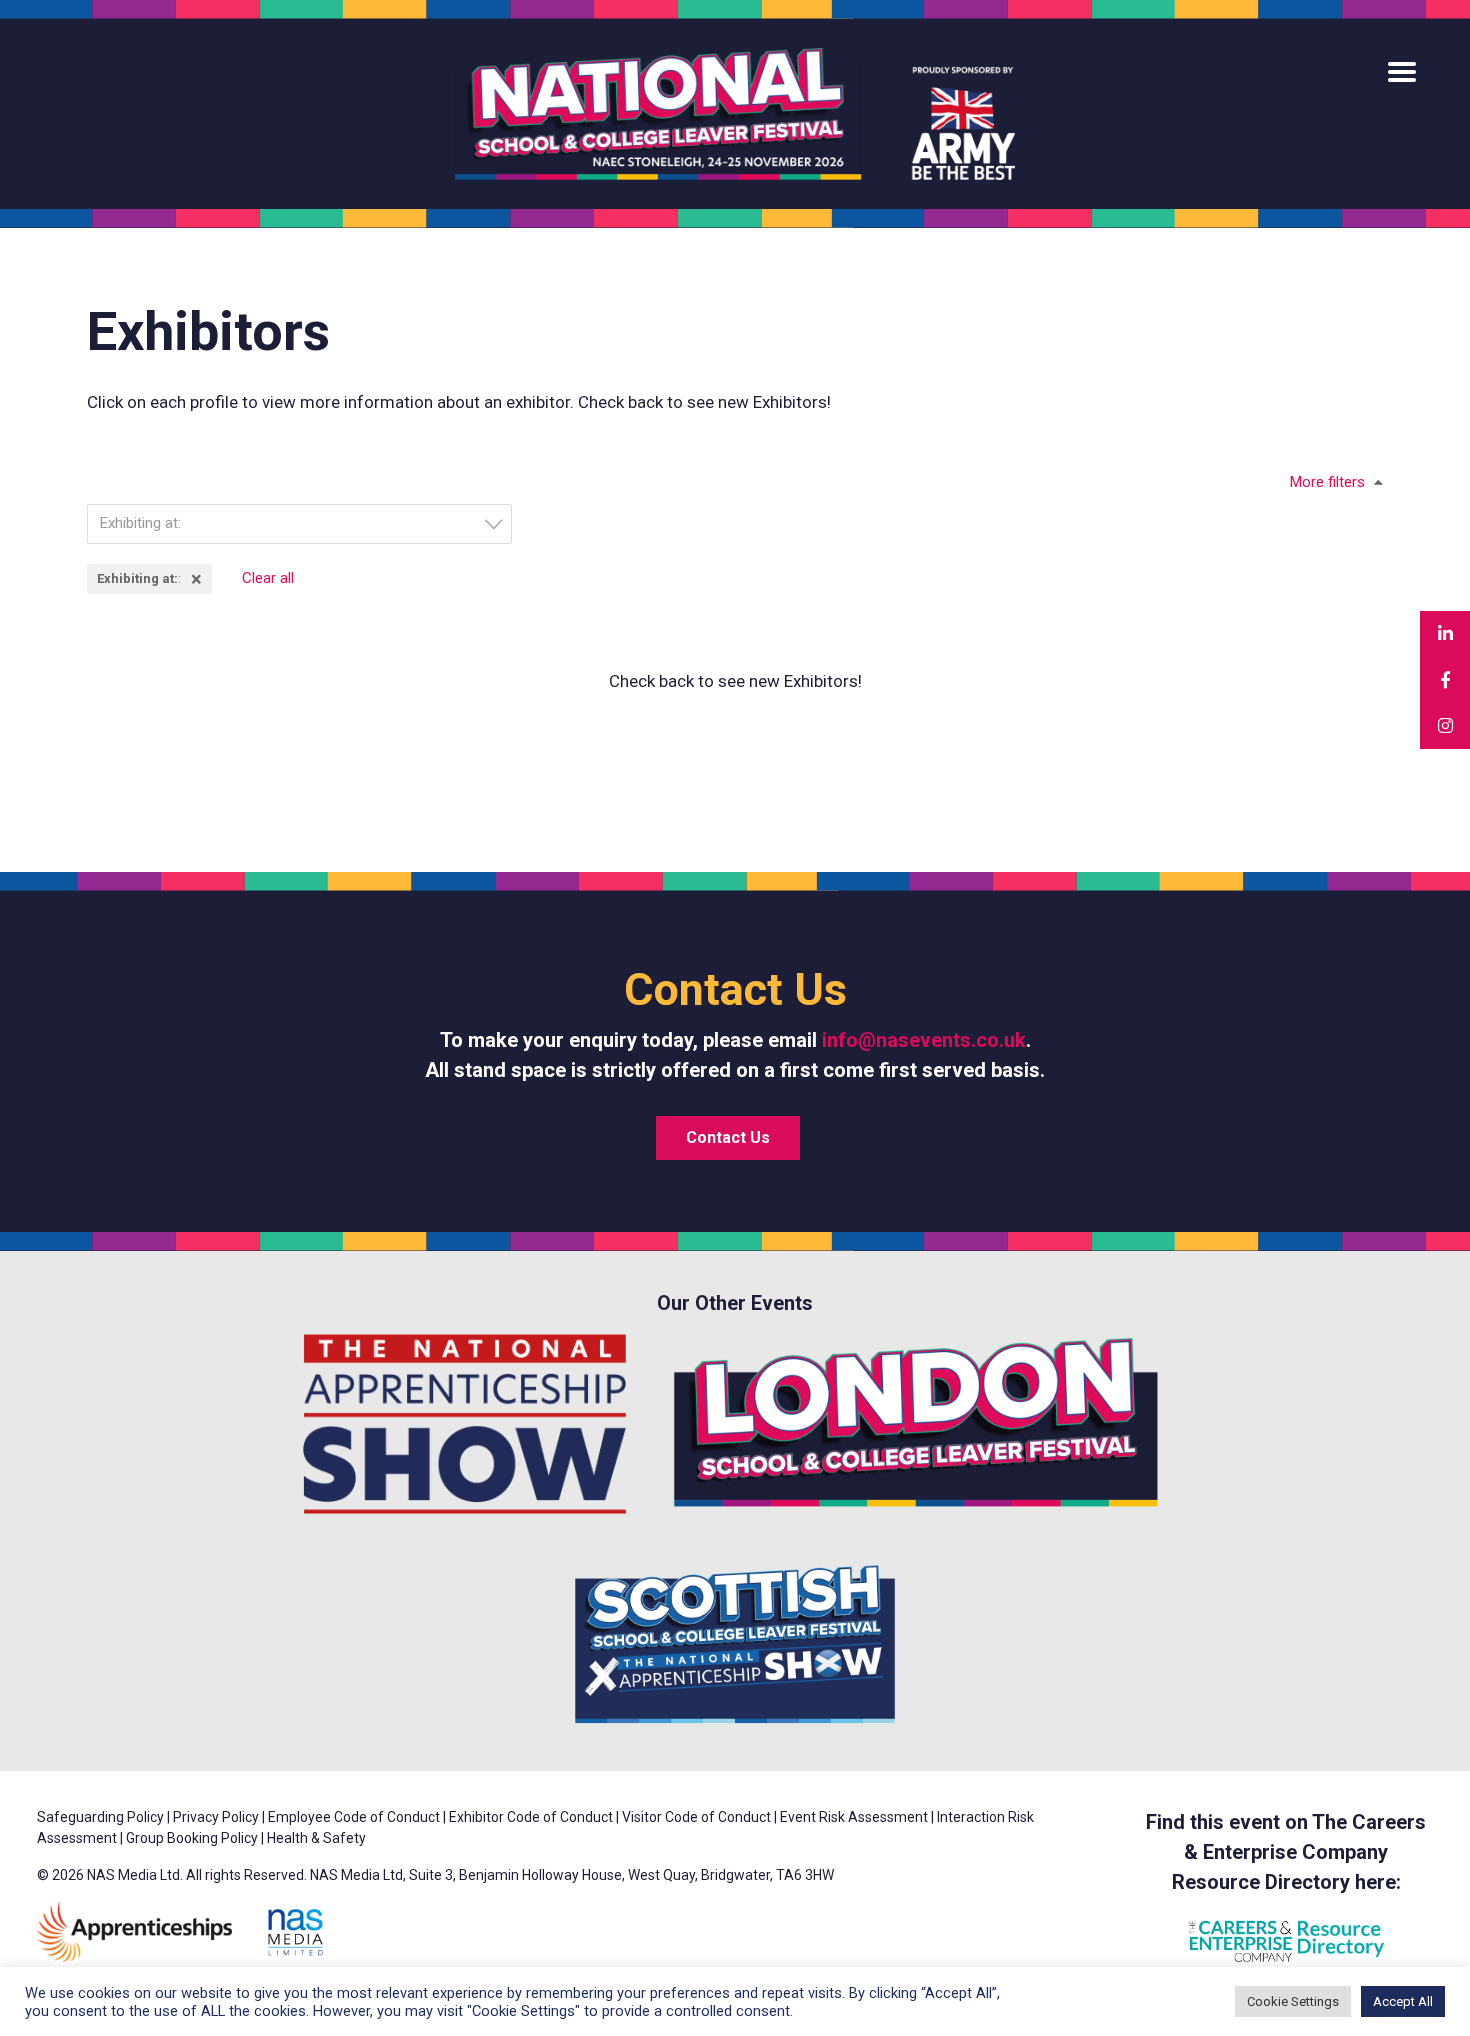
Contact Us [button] (728, 1137)
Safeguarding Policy (100, 1817)
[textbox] (305, 523)
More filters (1327, 482)
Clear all (268, 578)
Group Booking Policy (192, 1838)
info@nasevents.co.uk (924, 1040)
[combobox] (299, 524)
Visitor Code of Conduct (696, 1817)
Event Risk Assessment (854, 1817)
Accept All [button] (1403, 2001)
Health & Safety (316, 1838)
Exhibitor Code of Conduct (531, 1817)
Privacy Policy (216, 1817)
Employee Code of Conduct (354, 1817)
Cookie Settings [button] (1293, 2001)
